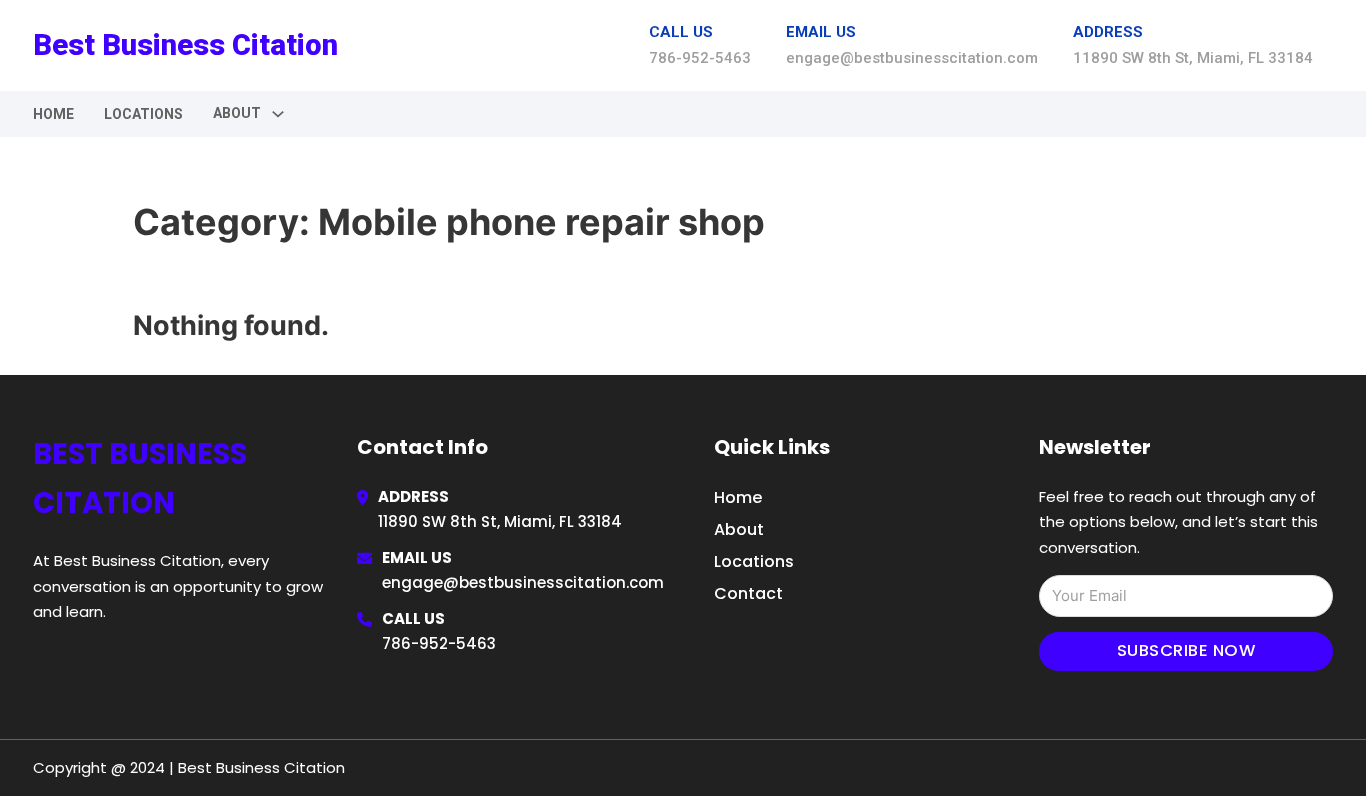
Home (53, 114)
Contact (748, 593)
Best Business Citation (185, 45)
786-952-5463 (439, 643)
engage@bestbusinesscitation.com (523, 582)
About (739, 529)
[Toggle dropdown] (278, 114)
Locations (143, 114)
